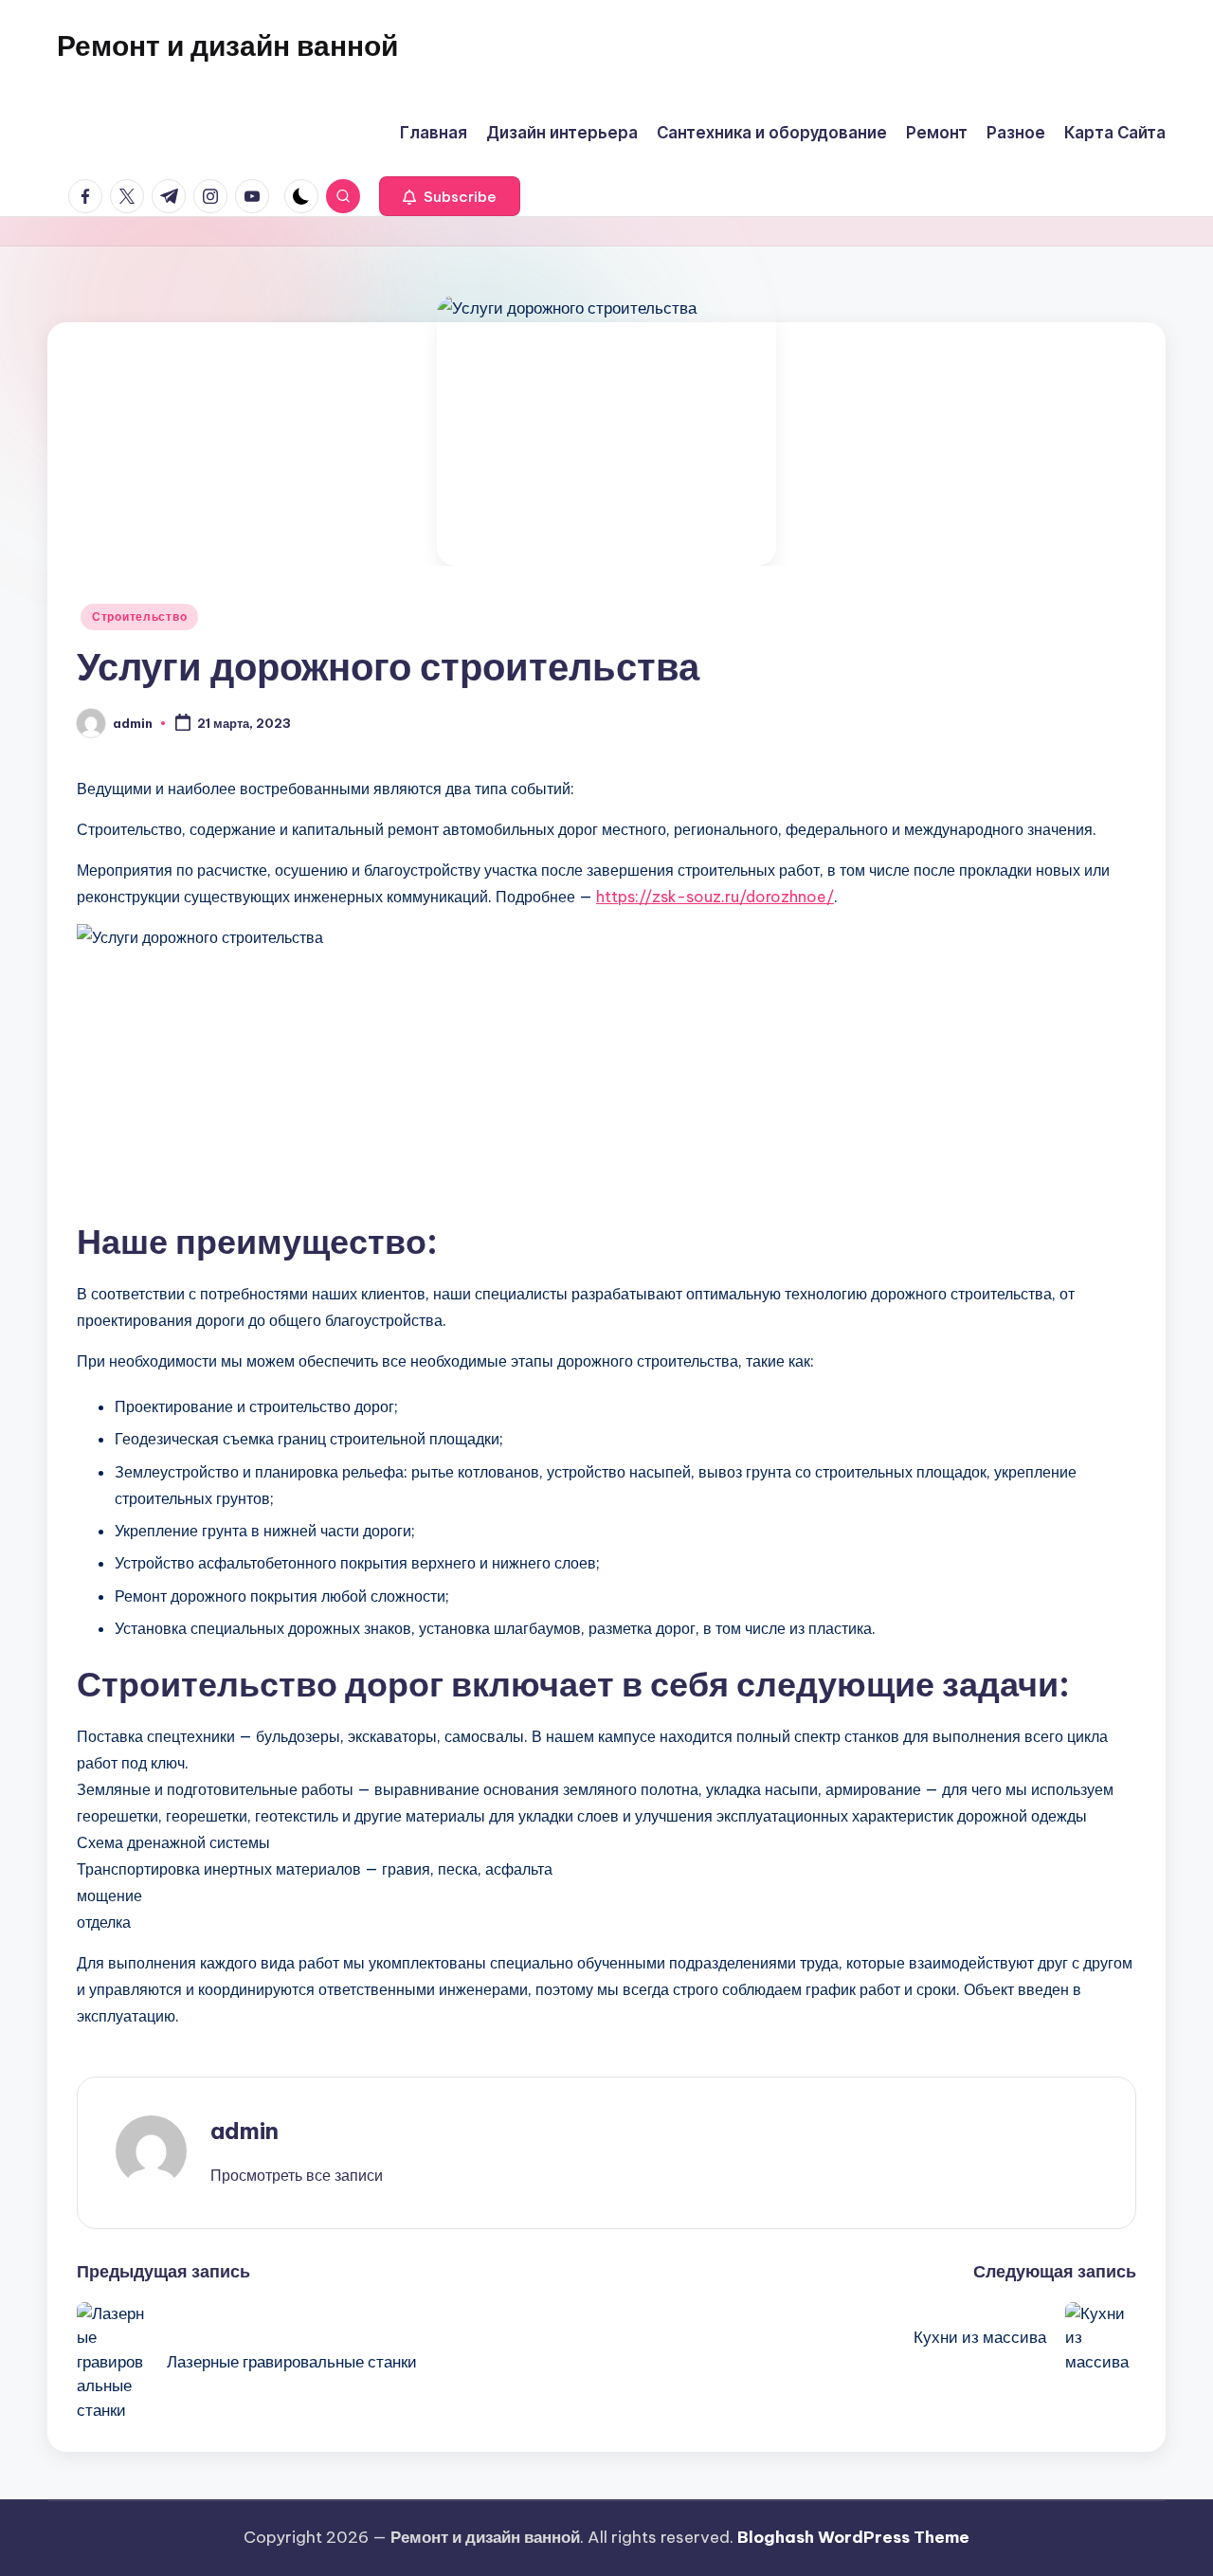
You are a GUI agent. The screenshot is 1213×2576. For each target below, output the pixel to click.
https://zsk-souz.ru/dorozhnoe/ (715, 897)
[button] (450, 196)
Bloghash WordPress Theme (853, 2537)
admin (244, 2131)
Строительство (139, 617)
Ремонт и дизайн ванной (227, 45)
